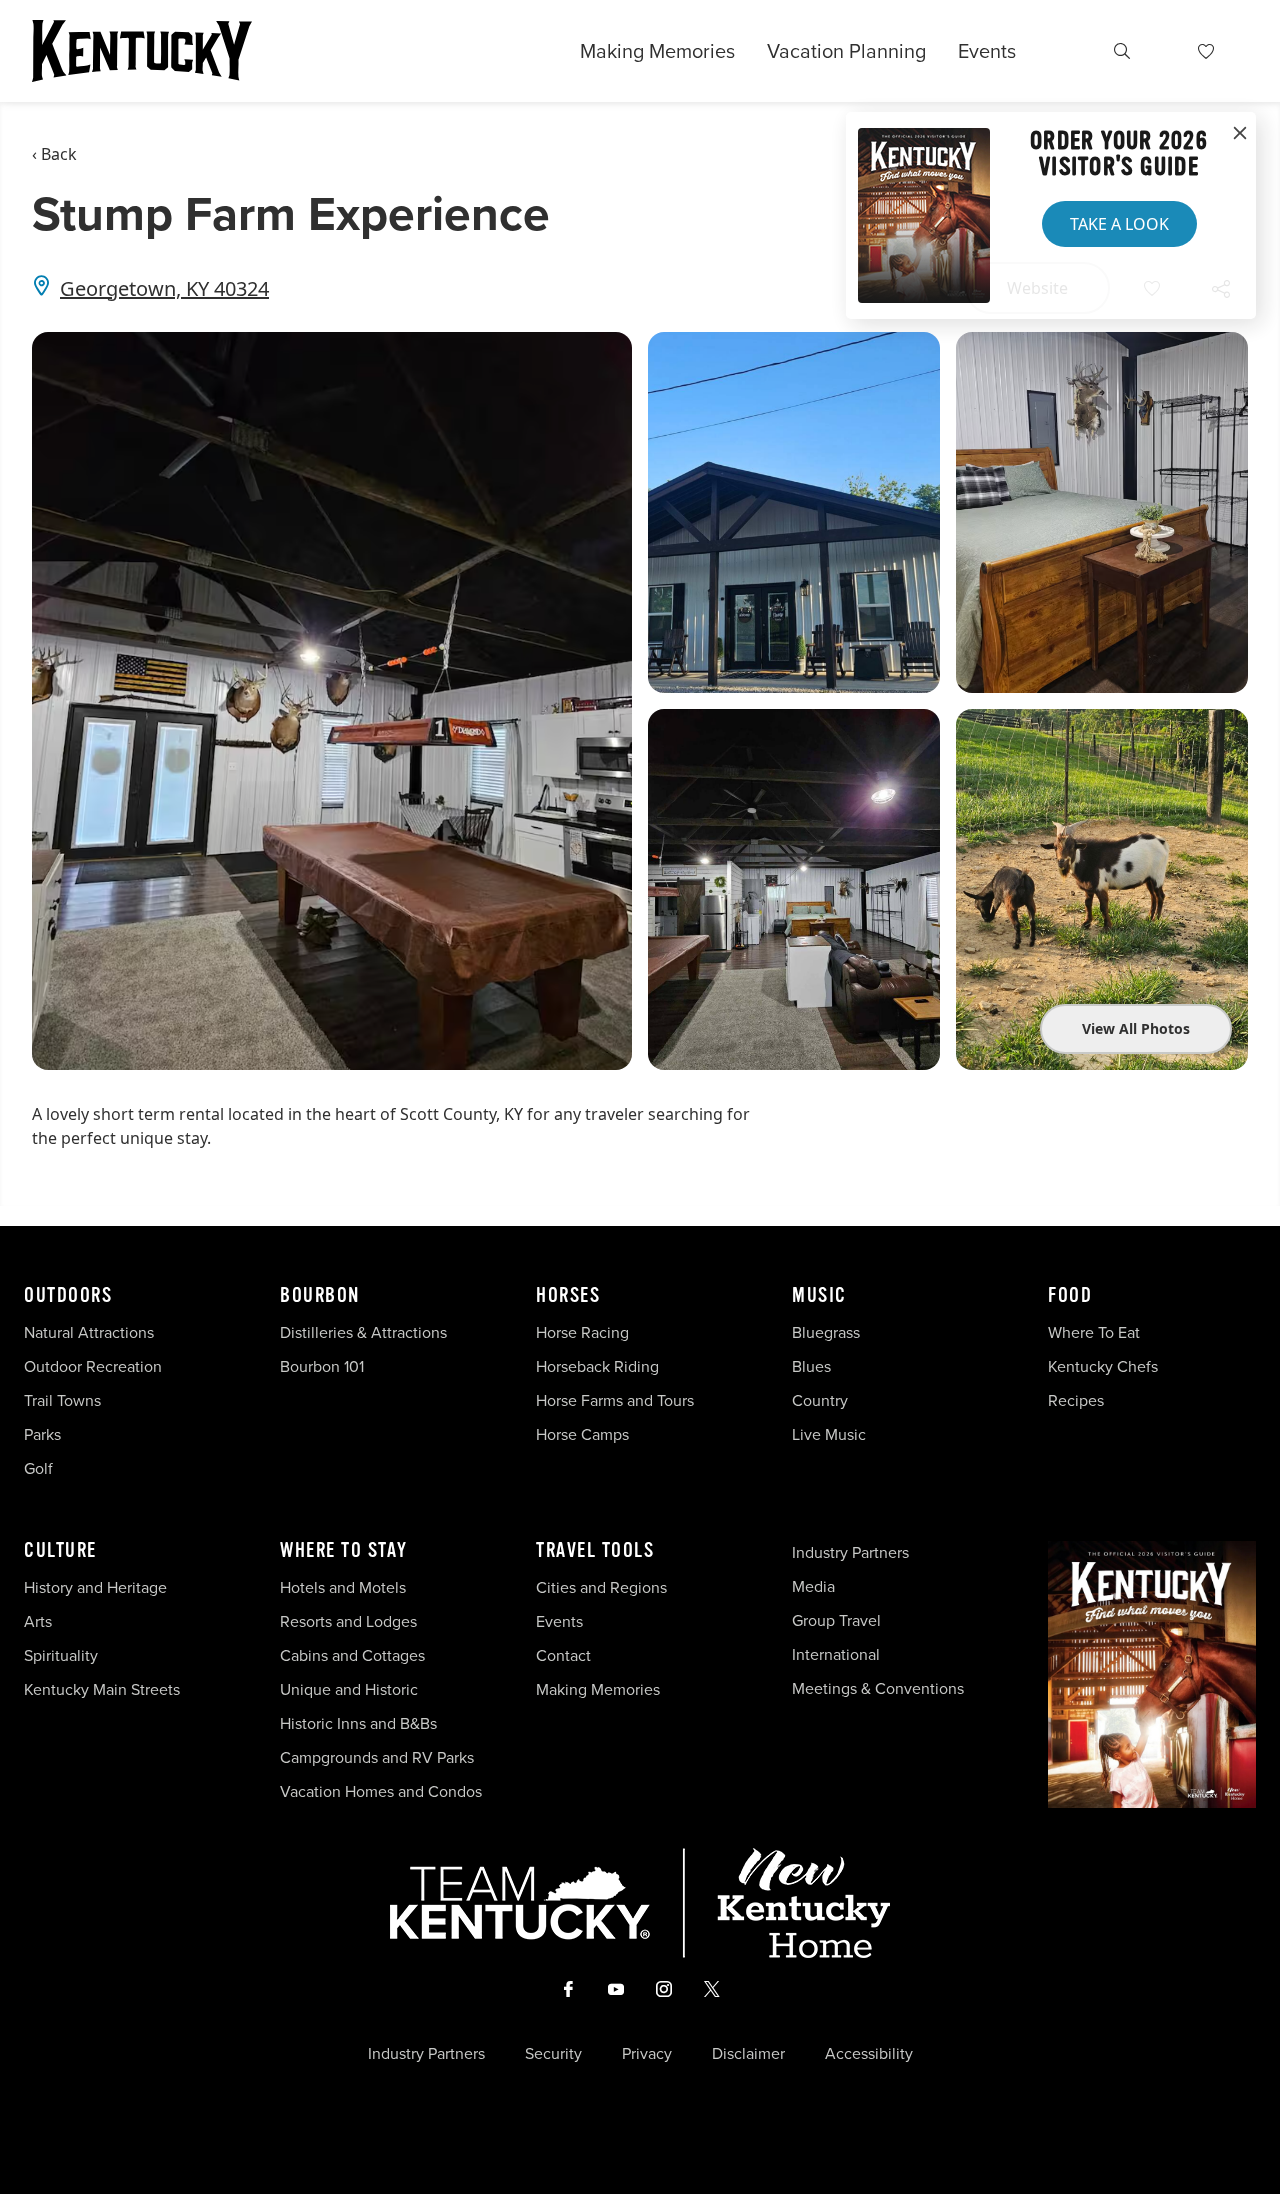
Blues (811, 1366)
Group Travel (836, 1620)
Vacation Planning (846, 51)
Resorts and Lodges (348, 1621)
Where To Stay (344, 1551)
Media (813, 1586)
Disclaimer (748, 2054)
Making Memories (657, 51)
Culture (60, 1551)
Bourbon (320, 1296)
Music (819, 1296)
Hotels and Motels (343, 1587)
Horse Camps (582, 1434)
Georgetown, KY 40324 (164, 288)
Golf (38, 1468)
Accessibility (869, 2054)
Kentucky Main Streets (102, 1689)
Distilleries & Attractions (363, 1332)
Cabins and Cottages (352, 1655)
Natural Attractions (89, 1332)
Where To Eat (1094, 1332)
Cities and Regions (601, 1587)
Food (1070, 1296)
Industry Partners (850, 1552)
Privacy (647, 2054)
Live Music (829, 1434)
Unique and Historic (349, 1689)
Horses (568, 1296)
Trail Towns (62, 1400)
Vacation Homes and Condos (381, 1791)
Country (820, 1400)
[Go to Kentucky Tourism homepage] (142, 51)
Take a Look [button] (1119, 224)
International (836, 1654)
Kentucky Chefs (1103, 1366)
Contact (563, 1655)
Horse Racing (582, 1332)
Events (987, 51)
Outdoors (68, 1296)
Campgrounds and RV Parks (377, 1757)
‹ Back (54, 154)
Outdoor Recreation (93, 1366)
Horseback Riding (597, 1366)
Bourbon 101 (322, 1366)
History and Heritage (97, 1587)
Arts (38, 1621)
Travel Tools (595, 1551)
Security (553, 2054)
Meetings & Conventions (878, 1688)
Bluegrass (826, 1332)
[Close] (1240, 134)
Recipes (1078, 1400)
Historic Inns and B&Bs (358, 1723)
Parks (42, 1434)
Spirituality (63, 1655)
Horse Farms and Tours (615, 1400)
